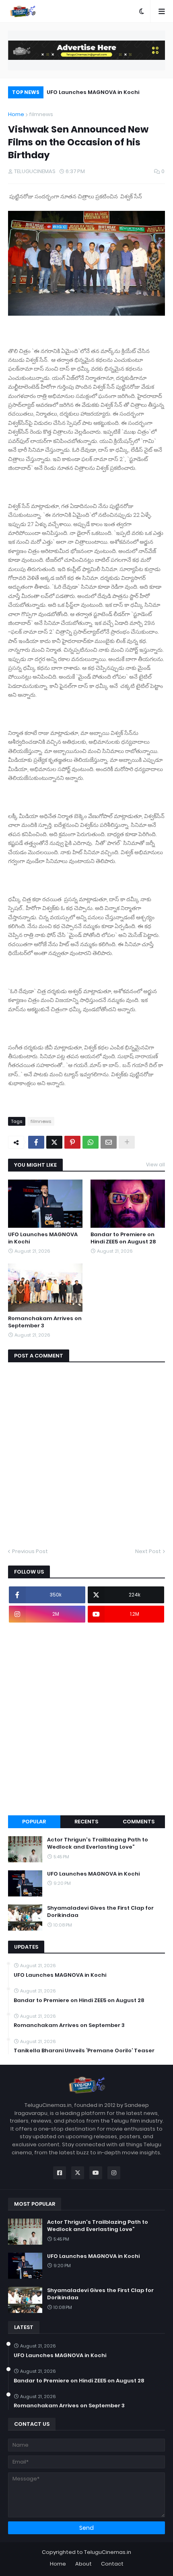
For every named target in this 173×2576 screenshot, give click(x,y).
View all (155, 1165)
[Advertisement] (86, 1719)
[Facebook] (36, 1142)
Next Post (148, 1551)
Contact (112, 2564)
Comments (139, 1822)
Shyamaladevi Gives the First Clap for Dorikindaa (100, 1912)
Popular (34, 1822)
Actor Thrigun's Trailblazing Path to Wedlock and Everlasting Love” (98, 1843)
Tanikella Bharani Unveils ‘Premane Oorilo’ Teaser (84, 2051)
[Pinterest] (72, 1142)
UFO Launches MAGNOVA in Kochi (93, 92)
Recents (86, 1822)
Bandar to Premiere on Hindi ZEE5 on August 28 (123, 1238)
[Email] (109, 1142)
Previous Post (30, 1551)
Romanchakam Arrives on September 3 (45, 1322)
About (83, 2564)
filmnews (41, 114)
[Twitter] (54, 1142)
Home (16, 114)
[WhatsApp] (91, 1142)
